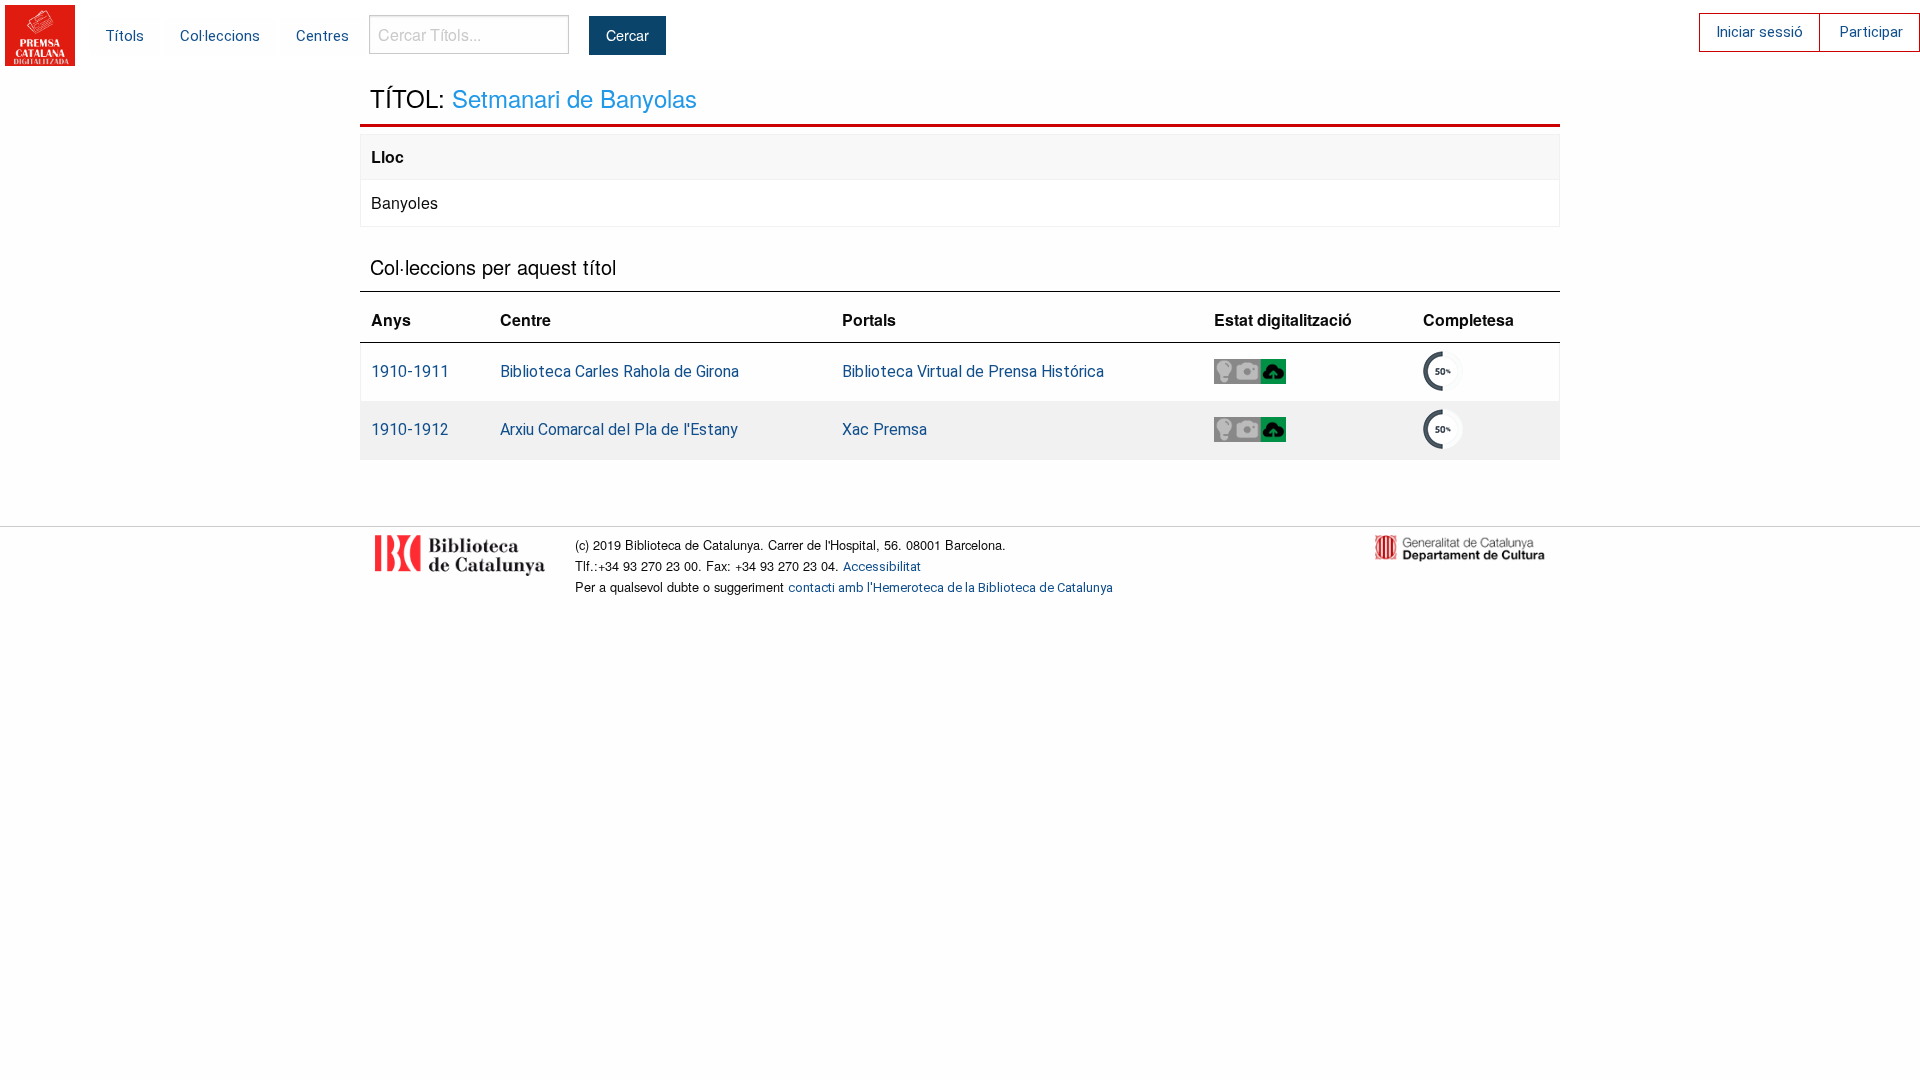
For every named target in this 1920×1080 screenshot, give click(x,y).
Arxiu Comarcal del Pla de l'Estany (619, 429)
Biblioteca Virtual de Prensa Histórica (973, 371)
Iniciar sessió (1759, 32)
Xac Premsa (884, 429)
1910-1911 (410, 371)
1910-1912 (410, 429)
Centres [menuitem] (322, 36)
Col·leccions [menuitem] (220, 36)
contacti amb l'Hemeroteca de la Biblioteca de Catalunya (950, 587)
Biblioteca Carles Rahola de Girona (619, 371)
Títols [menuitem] (124, 36)
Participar (1871, 32)
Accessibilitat (882, 566)
